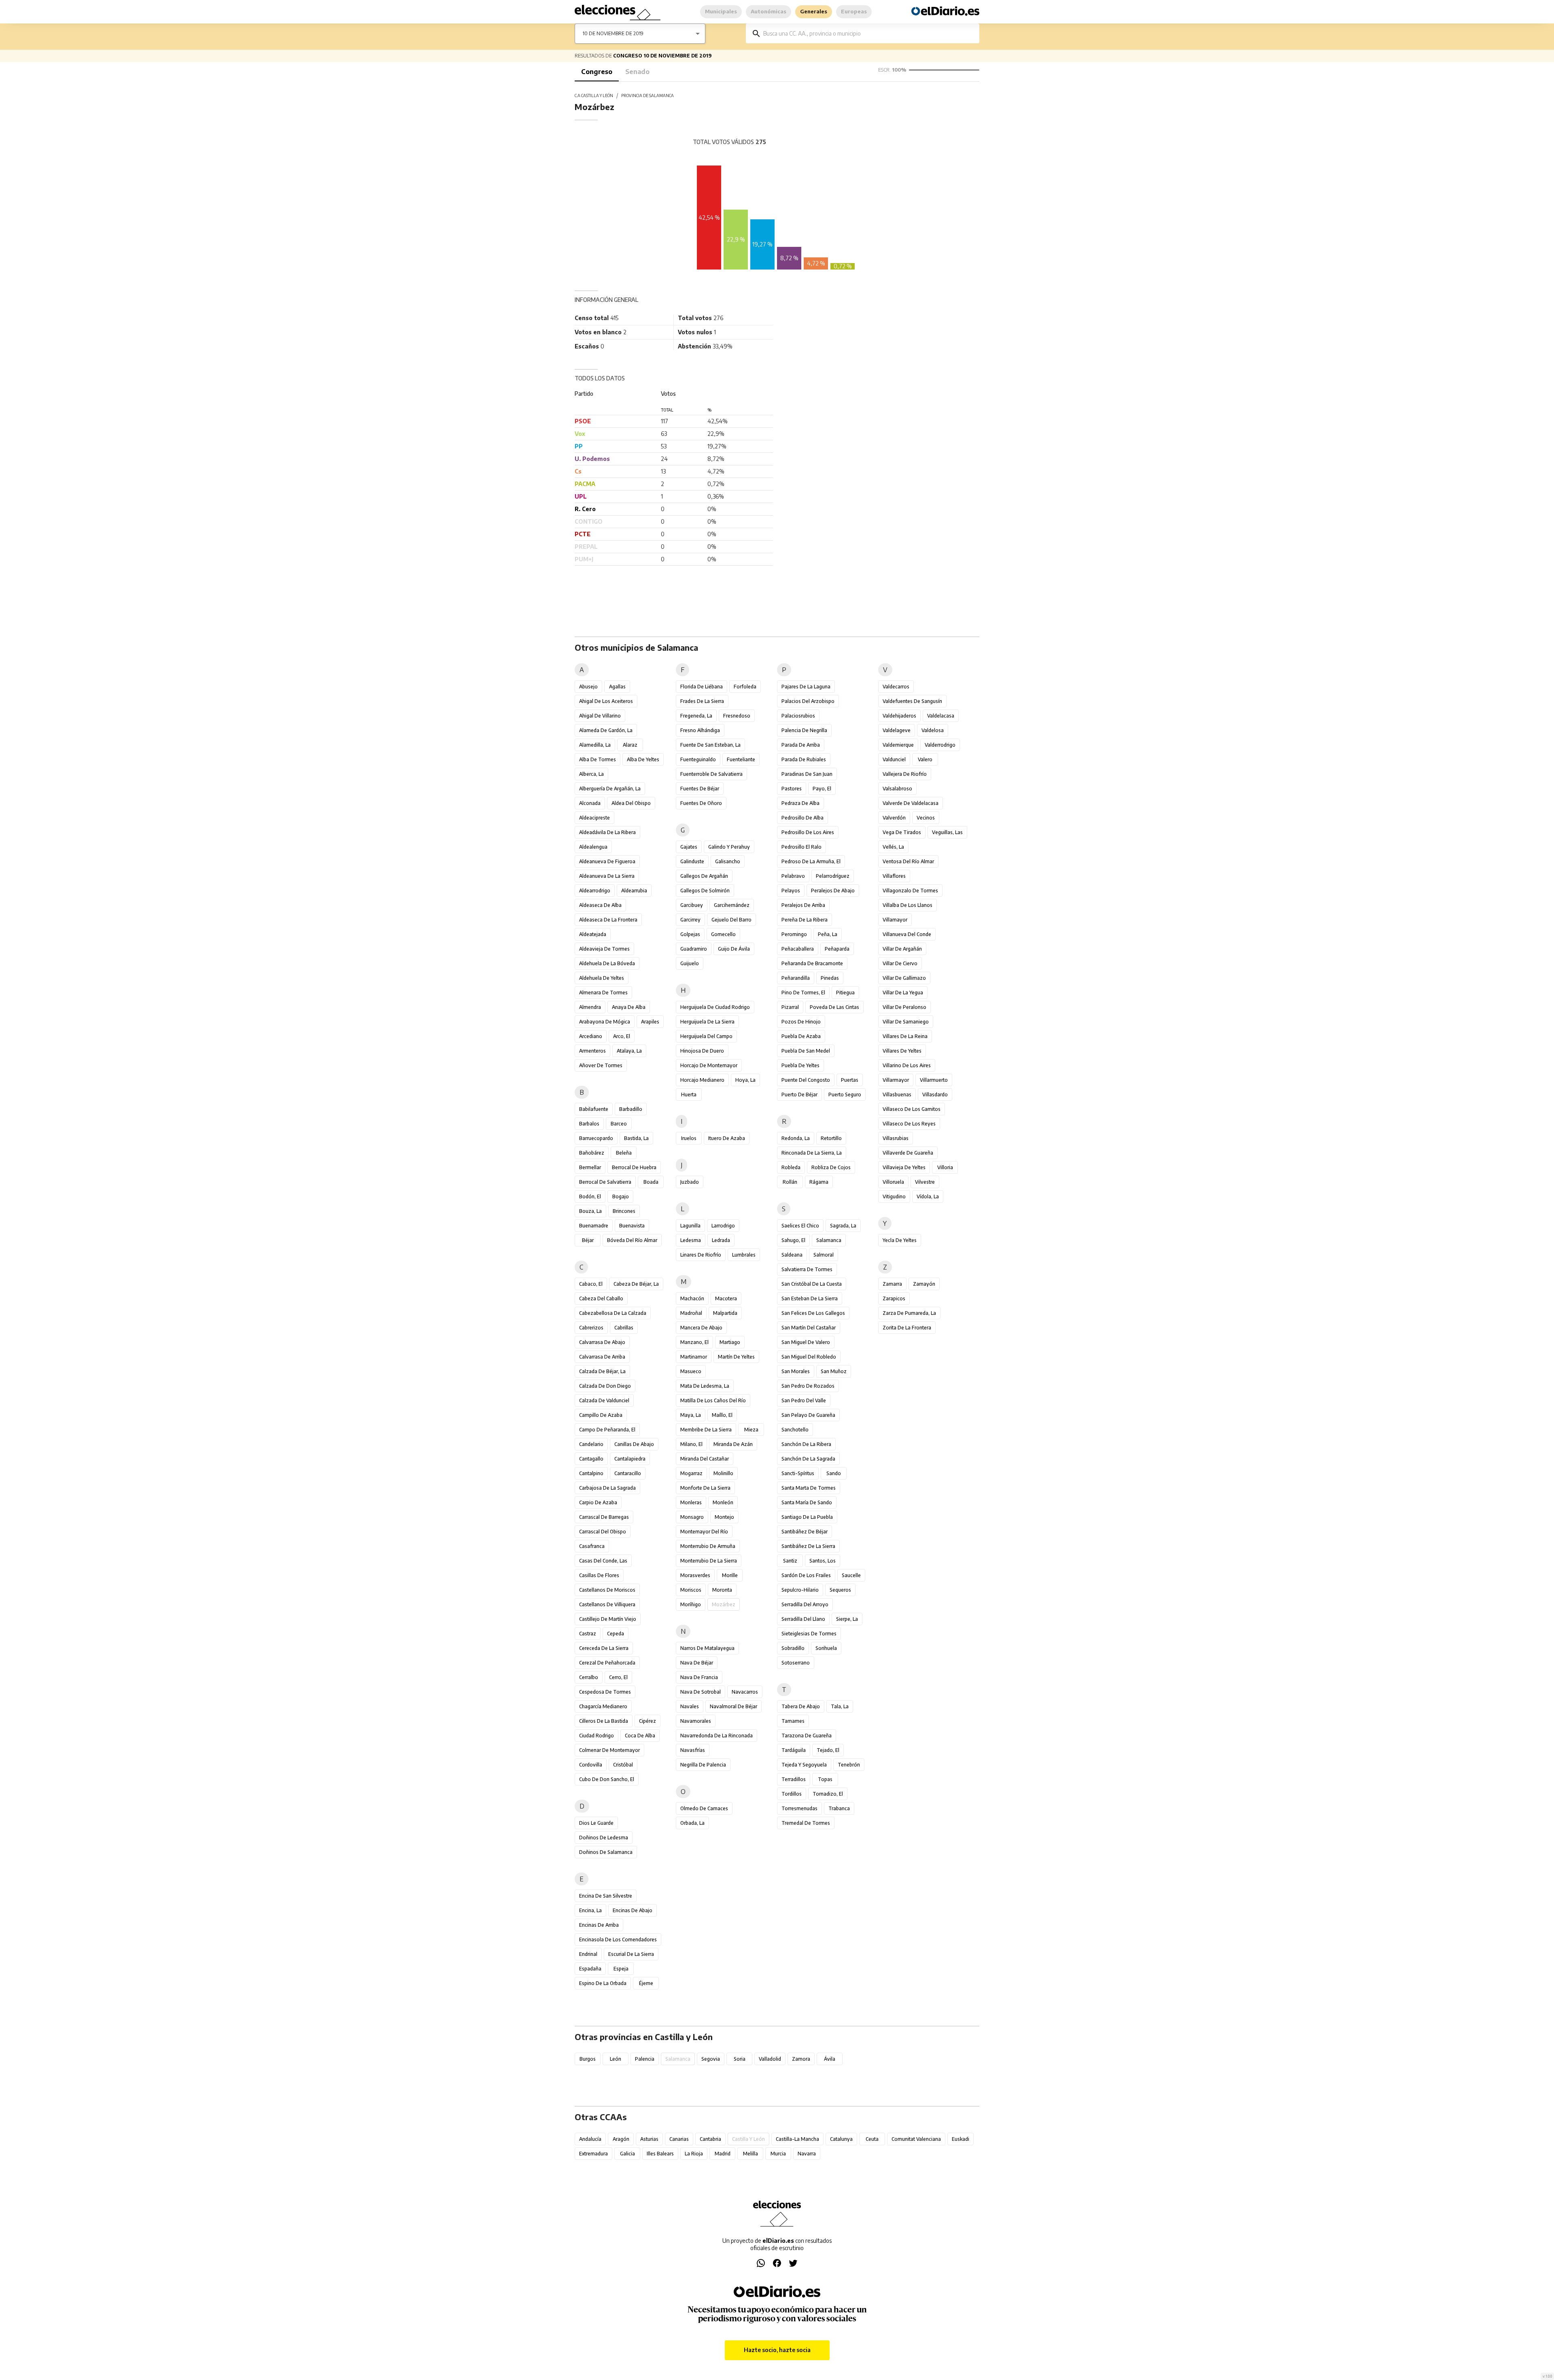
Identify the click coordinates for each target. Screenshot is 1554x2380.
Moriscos (691, 1590)
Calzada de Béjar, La (602, 1371)
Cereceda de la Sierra (604, 1648)
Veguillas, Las (947, 832)
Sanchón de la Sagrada (808, 1459)
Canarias (679, 2139)
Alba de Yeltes (643, 759)
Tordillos (792, 1794)
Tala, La (840, 1706)
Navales (690, 1706)
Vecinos (926, 818)
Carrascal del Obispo (603, 1532)
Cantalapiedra (630, 1459)
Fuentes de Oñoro (701, 803)
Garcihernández (732, 905)
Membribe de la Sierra (706, 1430)
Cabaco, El (591, 1284)
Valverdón (894, 818)
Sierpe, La (847, 1619)
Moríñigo (691, 1604)
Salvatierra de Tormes (807, 1269)
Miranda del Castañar (705, 1459)
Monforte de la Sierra (705, 1488)
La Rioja (694, 2154)
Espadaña (590, 1969)
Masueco (691, 1371)
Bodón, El (590, 1196)
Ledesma (691, 1240)
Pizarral (790, 1007)
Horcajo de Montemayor (709, 1065)
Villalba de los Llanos (908, 905)
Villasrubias (896, 1138)
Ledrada (721, 1240)
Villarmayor (896, 1080)
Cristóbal (623, 1765)
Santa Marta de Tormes (809, 1488)
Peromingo (794, 934)
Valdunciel (894, 759)
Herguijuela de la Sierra (707, 1022)
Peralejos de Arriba (803, 905)
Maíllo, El (722, 1415)
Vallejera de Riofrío (905, 774)
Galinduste (692, 861)
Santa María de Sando (807, 1502)
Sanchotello (795, 1430)
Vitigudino (894, 1196)
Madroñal (691, 1313)
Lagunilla (690, 1226)
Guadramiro (694, 949)
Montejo (724, 1517)
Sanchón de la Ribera (806, 1444)
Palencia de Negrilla (804, 730)
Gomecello (723, 934)
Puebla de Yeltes (800, 1065)
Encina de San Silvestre (606, 1896)
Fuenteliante (741, 759)
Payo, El (822, 789)
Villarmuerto (934, 1080)
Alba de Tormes (598, 759)
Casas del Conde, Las (603, 1561)
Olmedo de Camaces (704, 1808)
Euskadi (961, 2139)
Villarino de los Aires (907, 1065)
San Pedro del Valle (804, 1400)
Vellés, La (893, 847)
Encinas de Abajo (633, 1910)
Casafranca (592, 1546)
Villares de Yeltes (902, 1051)
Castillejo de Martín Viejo (608, 1619)
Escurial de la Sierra (631, 1954)
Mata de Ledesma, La (705, 1386)
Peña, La (828, 934)
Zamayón (924, 1284)
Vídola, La (928, 1196)
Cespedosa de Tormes (605, 1692)
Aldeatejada (593, 934)
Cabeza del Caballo (601, 1298)
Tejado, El (828, 1750)
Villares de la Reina (905, 1036)
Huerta (689, 1094)
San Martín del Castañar (809, 1328)
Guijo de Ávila (734, 949)
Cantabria (710, 2139)
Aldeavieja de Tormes (604, 949)
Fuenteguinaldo (698, 759)
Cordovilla (591, 1765)
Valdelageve (897, 730)
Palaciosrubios (798, 716)
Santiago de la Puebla (807, 1517)
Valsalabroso (897, 789)
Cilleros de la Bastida (604, 1721)
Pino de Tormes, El (803, 993)
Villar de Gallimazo (904, 978)
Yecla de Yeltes (900, 1240)
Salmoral (824, 1255)
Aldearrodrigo (595, 891)
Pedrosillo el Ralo (801, 847)
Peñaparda (837, 949)
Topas (825, 1779)
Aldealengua (593, 847)
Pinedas (830, 978)
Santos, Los (823, 1561)
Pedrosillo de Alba (802, 818)
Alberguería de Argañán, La (610, 789)
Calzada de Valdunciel (604, 1400)
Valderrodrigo (940, 745)
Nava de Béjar (697, 1663)
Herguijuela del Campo (706, 1036)
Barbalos (589, 1124)
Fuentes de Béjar (700, 789)
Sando (834, 1473)
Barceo (619, 1124)
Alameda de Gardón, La (606, 730)
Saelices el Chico (800, 1226)
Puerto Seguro (845, 1094)
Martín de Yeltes (736, 1357)
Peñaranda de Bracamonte (812, 963)
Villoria (945, 1167)
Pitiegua (845, 993)
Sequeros (840, 1590)
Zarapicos (894, 1298)
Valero (925, 759)
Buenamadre (594, 1226)
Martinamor (694, 1357)
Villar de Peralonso (904, 1007)
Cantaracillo (628, 1473)
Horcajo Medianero (702, 1080)
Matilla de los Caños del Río (713, 1400)
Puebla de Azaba (801, 1036)
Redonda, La (796, 1138)
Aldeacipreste (594, 818)
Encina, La (590, 1910)
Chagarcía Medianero (603, 1706)
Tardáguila (794, 1750)
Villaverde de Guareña (908, 1153)
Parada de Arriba (801, 745)
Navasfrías (693, 1750)
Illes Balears (660, 2154)
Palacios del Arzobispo (808, 701)
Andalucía (590, 2139)
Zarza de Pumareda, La (909, 1313)
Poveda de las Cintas (834, 1007)
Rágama (819, 1182)
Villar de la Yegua (903, 993)
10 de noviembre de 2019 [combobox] (613, 33)
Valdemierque (898, 745)
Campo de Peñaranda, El (607, 1430)
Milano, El (691, 1444)
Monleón (723, 1502)
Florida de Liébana (702, 687)
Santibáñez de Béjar (805, 1532)
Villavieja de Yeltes (904, 1167)
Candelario (591, 1444)
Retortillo (831, 1138)
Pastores (792, 789)
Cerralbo (589, 1677)
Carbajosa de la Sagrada (607, 1488)
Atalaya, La (629, 1051)
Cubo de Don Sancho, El (607, 1779)
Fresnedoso (737, 716)
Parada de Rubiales (804, 759)
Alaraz (630, 745)
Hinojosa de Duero (702, 1051)
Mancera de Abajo (701, 1328)
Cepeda (616, 1634)
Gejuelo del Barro (731, 920)
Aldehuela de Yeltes (602, 978)
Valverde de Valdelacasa (911, 803)
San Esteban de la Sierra (810, 1298)
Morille (730, 1575)
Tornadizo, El (828, 1794)
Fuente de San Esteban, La (710, 745)
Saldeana (792, 1255)
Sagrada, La (843, 1226)
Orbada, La (692, 1823)
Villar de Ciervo (900, 963)
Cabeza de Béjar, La (636, 1284)
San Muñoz (834, 1371)
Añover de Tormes (601, 1065)
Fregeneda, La (696, 716)
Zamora (801, 2059)
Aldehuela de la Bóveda (607, 963)
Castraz (588, 1634)
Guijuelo (690, 963)
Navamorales (696, 1721)
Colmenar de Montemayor (609, 1750)
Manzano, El (694, 1342)
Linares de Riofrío (701, 1255)
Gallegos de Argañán (704, 876)
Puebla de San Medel (806, 1051)
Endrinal (588, 1954)
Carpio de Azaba (598, 1502)
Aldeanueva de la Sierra (607, 876)
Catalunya (841, 2139)
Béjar (588, 1240)
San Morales (796, 1371)
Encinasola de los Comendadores (618, 1939)
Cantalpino (591, 1473)
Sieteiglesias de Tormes (809, 1634)
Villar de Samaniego (906, 1022)
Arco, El (622, 1036)
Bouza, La (590, 1211)
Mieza (751, 1430)
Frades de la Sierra (702, 701)
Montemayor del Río (704, 1532)
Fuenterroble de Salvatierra (711, 774)
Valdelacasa (941, 716)
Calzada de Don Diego (605, 1386)
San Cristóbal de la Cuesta (812, 1284)
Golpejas (690, 934)
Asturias (649, 2139)
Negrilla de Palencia (703, 1765)
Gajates (689, 847)
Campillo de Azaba (601, 1415)
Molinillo (723, 1473)
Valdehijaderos (899, 716)
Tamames (793, 1721)
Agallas (617, 687)
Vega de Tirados (902, 832)
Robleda (791, 1167)
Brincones (624, 1211)
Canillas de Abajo (634, 1444)
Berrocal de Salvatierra (605, 1182)
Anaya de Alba (629, 1007)
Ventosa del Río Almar (908, 861)
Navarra (807, 2154)
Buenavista (632, 1226)
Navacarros (745, 1692)
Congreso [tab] (597, 72)
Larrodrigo (723, 1226)
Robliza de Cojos (831, 1167)
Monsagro (692, 1517)
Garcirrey (690, 920)
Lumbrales (744, 1255)
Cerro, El (618, 1677)
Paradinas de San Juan (807, 774)
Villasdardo (935, 1094)
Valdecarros (896, 687)
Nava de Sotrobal (701, 1692)
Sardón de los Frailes (806, 1575)
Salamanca (829, 1240)
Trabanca (839, 1808)
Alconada (590, 803)
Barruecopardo (596, 1138)
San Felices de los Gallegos (813, 1313)
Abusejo (588, 687)
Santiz (790, 1561)
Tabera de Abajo (801, 1706)
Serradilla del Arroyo (805, 1604)
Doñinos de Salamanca (606, 1852)
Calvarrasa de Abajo (602, 1342)
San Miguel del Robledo (809, 1357)
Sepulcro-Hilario (800, 1590)
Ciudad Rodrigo (597, 1736)
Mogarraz (691, 1473)
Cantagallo (591, 1459)
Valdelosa (933, 730)
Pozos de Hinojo (801, 1022)
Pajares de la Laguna (806, 687)
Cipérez (647, 1721)
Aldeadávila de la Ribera (607, 832)
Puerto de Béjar (799, 1094)
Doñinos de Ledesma (604, 1838)
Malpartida (725, 1313)
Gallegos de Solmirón (705, 891)
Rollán (790, 1182)
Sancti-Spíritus (798, 1473)
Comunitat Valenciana (916, 2139)
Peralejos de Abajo (833, 891)
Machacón (692, 1298)
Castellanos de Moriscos (607, 1590)
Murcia (778, 2154)
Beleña (624, 1153)
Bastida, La (636, 1138)
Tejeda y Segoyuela (804, 1765)
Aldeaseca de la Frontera (608, 920)
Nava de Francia (699, 1677)
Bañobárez (592, 1153)
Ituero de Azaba (727, 1138)
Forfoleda (745, 687)
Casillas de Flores (599, 1575)
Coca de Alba (640, 1736)
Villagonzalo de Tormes (910, 891)
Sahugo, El (793, 1240)
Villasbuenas (897, 1094)
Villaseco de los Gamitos (912, 1109)
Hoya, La (745, 1080)
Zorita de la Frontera (907, 1328)
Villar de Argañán (902, 949)
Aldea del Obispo (631, 803)
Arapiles (650, 1022)
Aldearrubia (634, 891)
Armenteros (592, 1051)
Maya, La (691, 1415)
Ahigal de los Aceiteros (606, 701)
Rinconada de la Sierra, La (812, 1153)
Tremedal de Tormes (806, 1823)
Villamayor (895, 920)
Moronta (722, 1590)
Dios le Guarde (596, 1823)
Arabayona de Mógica (605, 1022)
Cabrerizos (591, 1328)
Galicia (627, 2154)
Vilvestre (925, 1182)
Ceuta (872, 2139)
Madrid (723, 2154)
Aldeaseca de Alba (600, 905)
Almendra (590, 1007)
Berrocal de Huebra (634, 1167)
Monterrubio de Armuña (708, 1546)
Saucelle (851, 1575)
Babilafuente (594, 1109)
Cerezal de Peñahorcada (607, 1663)
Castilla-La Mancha (797, 2139)
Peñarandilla (796, 978)
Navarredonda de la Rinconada (716, 1736)
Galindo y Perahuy (729, 847)
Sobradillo (793, 1648)
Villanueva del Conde (907, 934)
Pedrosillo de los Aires (808, 832)
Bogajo (621, 1196)
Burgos (588, 2059)
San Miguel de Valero (806, 1342)
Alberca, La (591, 774)
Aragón (621, 2139)
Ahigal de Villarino (600, 716)
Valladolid (770, 2059)
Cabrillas (624, 1328)
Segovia (711, 2059)
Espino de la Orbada (603, 1983)
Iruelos (689, 1138)
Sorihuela (826, 1648)
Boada (651, 1182)
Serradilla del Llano (803, 1619)
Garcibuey (692, 905)
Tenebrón (849, 1765)
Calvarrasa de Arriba (602, 1357)
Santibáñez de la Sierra (808, 1546)
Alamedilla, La (595, 745)
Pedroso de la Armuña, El (811, 861)
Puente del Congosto (806, 1080)
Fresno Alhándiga (700, 730)
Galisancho (728, 861)
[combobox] (868, 33)
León (616, 2059)
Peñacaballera (798, 949)
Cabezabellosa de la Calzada (613, 1313)
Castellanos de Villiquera (607, 1604)
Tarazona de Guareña (807, 1736)
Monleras (691, 1502)
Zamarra (892, 1284)
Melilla (750, 2154)
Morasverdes (695, 1575)
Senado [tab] (637, 72)
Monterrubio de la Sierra (709, 1561)
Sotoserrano (796, 1663)
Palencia (645, 2059)
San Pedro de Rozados (808, 1386)
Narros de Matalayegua (707, 1648)
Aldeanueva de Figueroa (607, 861)
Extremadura (593, 2154)
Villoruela (893, 1182)
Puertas (850, 1080)
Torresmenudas (799, 1808)
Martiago (730, 1342)
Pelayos (791, 891)
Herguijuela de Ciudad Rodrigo (715, 1007)
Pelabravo (793, 876)
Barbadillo (631, 1109)
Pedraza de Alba (800, 803)
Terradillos (794, 1779)
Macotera (726, 1298)
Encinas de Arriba (599, 1925)
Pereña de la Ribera (805, 920)
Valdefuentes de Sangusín (912, 701)
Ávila (830, 2059)
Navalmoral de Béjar (733, 1706)
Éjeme (646, 1983)
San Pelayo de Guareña (808, 1415)
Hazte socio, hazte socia (777, 2350)
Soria (740, 2059)
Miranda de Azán (733, 1444)
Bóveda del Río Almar (632, 1240)
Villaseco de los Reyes (909, 1124)
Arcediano (591, 1036)
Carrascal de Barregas (604, 1517)
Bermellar (590, 1167)
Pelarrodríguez (833, 876)
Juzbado (690, 1182)
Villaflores (894, 876)
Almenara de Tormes (603, 993)
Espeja (621, 1969)
